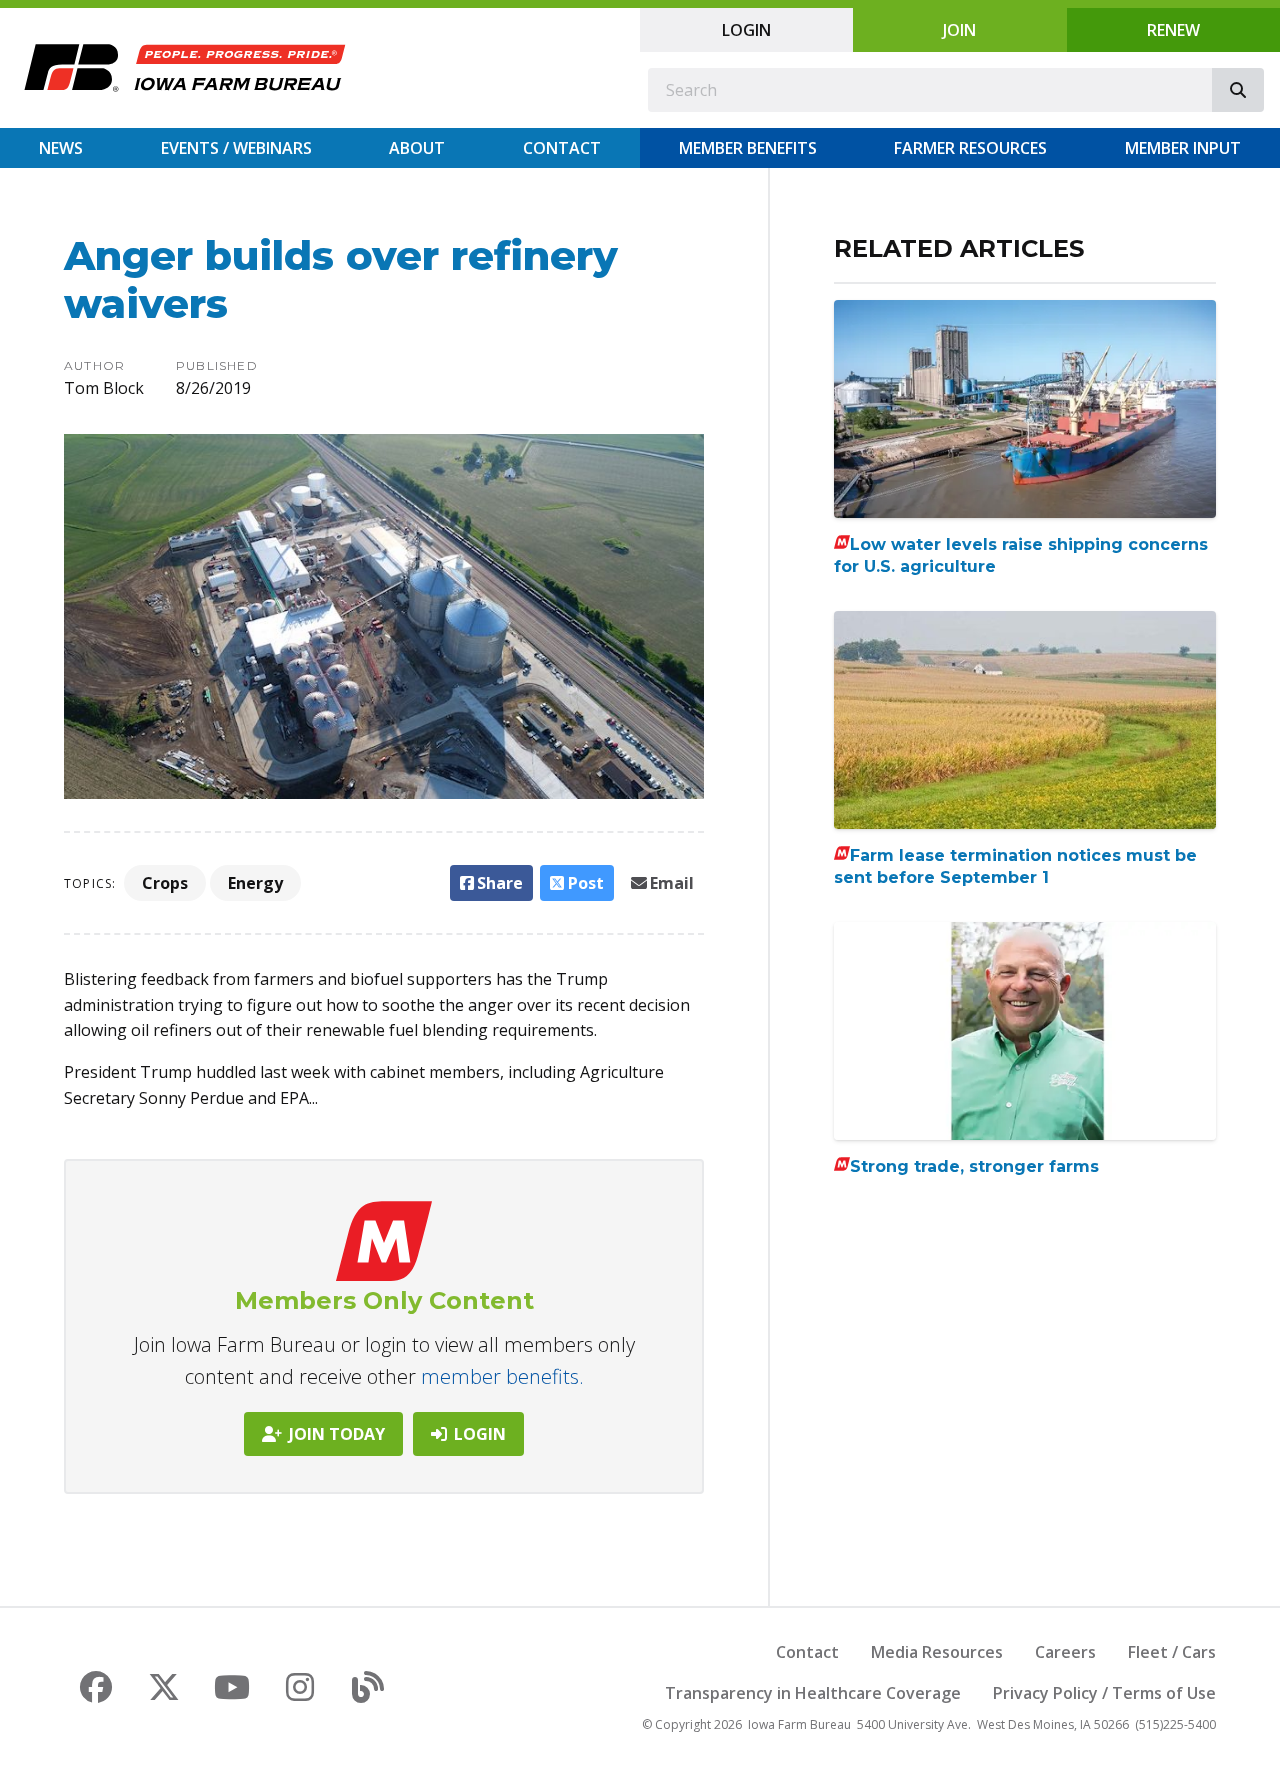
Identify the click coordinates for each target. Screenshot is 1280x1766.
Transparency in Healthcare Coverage (813, 1693)
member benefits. (502, 1376)
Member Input (1183, 148)
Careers (1065, 1652)
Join (959, 30)
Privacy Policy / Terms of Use (1104, 1693)
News (61, 148)
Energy (255, 883)
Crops (165, 883)
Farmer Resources (970, 148)
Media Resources (937, 1652)
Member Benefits (748, 148)
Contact (562, 148)
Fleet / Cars (1172, 1652)
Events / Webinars (236, 148)
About (417, 148)
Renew (1173, 30)
